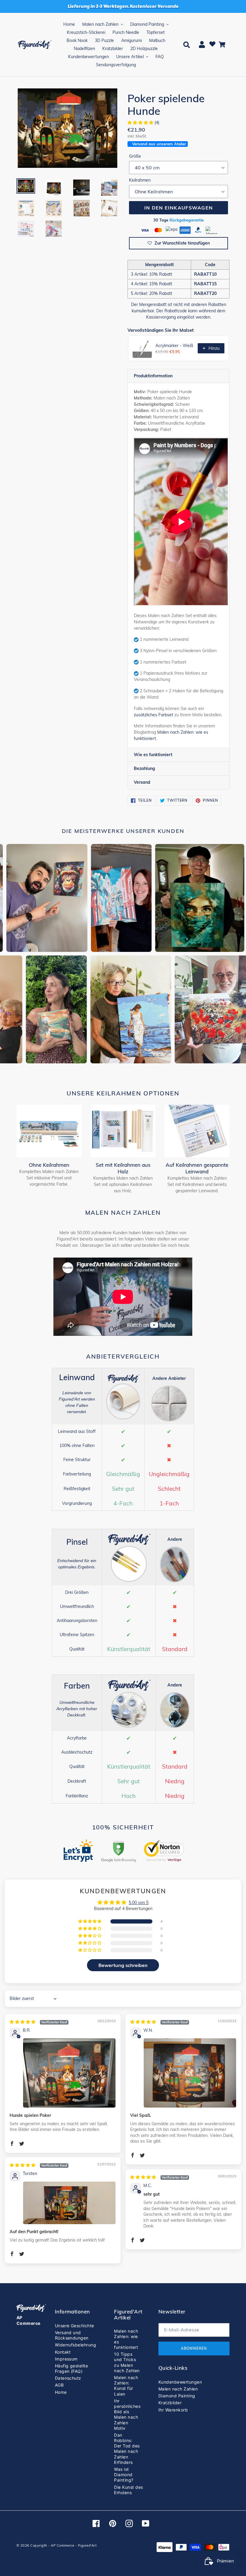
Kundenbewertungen (180, 2382)
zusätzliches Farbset (153, 715)
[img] (39, 2022)
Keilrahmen (140, 180)
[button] (141, 123)
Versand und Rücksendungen (72, 2335)
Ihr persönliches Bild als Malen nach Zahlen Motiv (127, 2414)
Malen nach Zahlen (178, 2389)
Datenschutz (68, 2378)
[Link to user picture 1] (69, 2073)
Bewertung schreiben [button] (123, 1965)
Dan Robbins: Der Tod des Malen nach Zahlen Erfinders (127, 2449)
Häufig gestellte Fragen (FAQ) (72, 2368)
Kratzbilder (170, 2403)
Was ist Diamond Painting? (124, 2475)
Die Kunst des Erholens (128, 2490)
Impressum (66, 2359)
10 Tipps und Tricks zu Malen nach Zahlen (127, 2362)
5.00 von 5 (139, 1903)
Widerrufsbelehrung (76, 2345)
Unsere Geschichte (75, 2326)
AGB (59, 2385)
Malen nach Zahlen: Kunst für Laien (126, 2386)
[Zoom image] (67, 129)
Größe (135, 156)
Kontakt (63, 2352)
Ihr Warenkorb (173, 2410)
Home (61, 2392)
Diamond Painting (177, 2396)
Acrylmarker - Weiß (174, 346)
